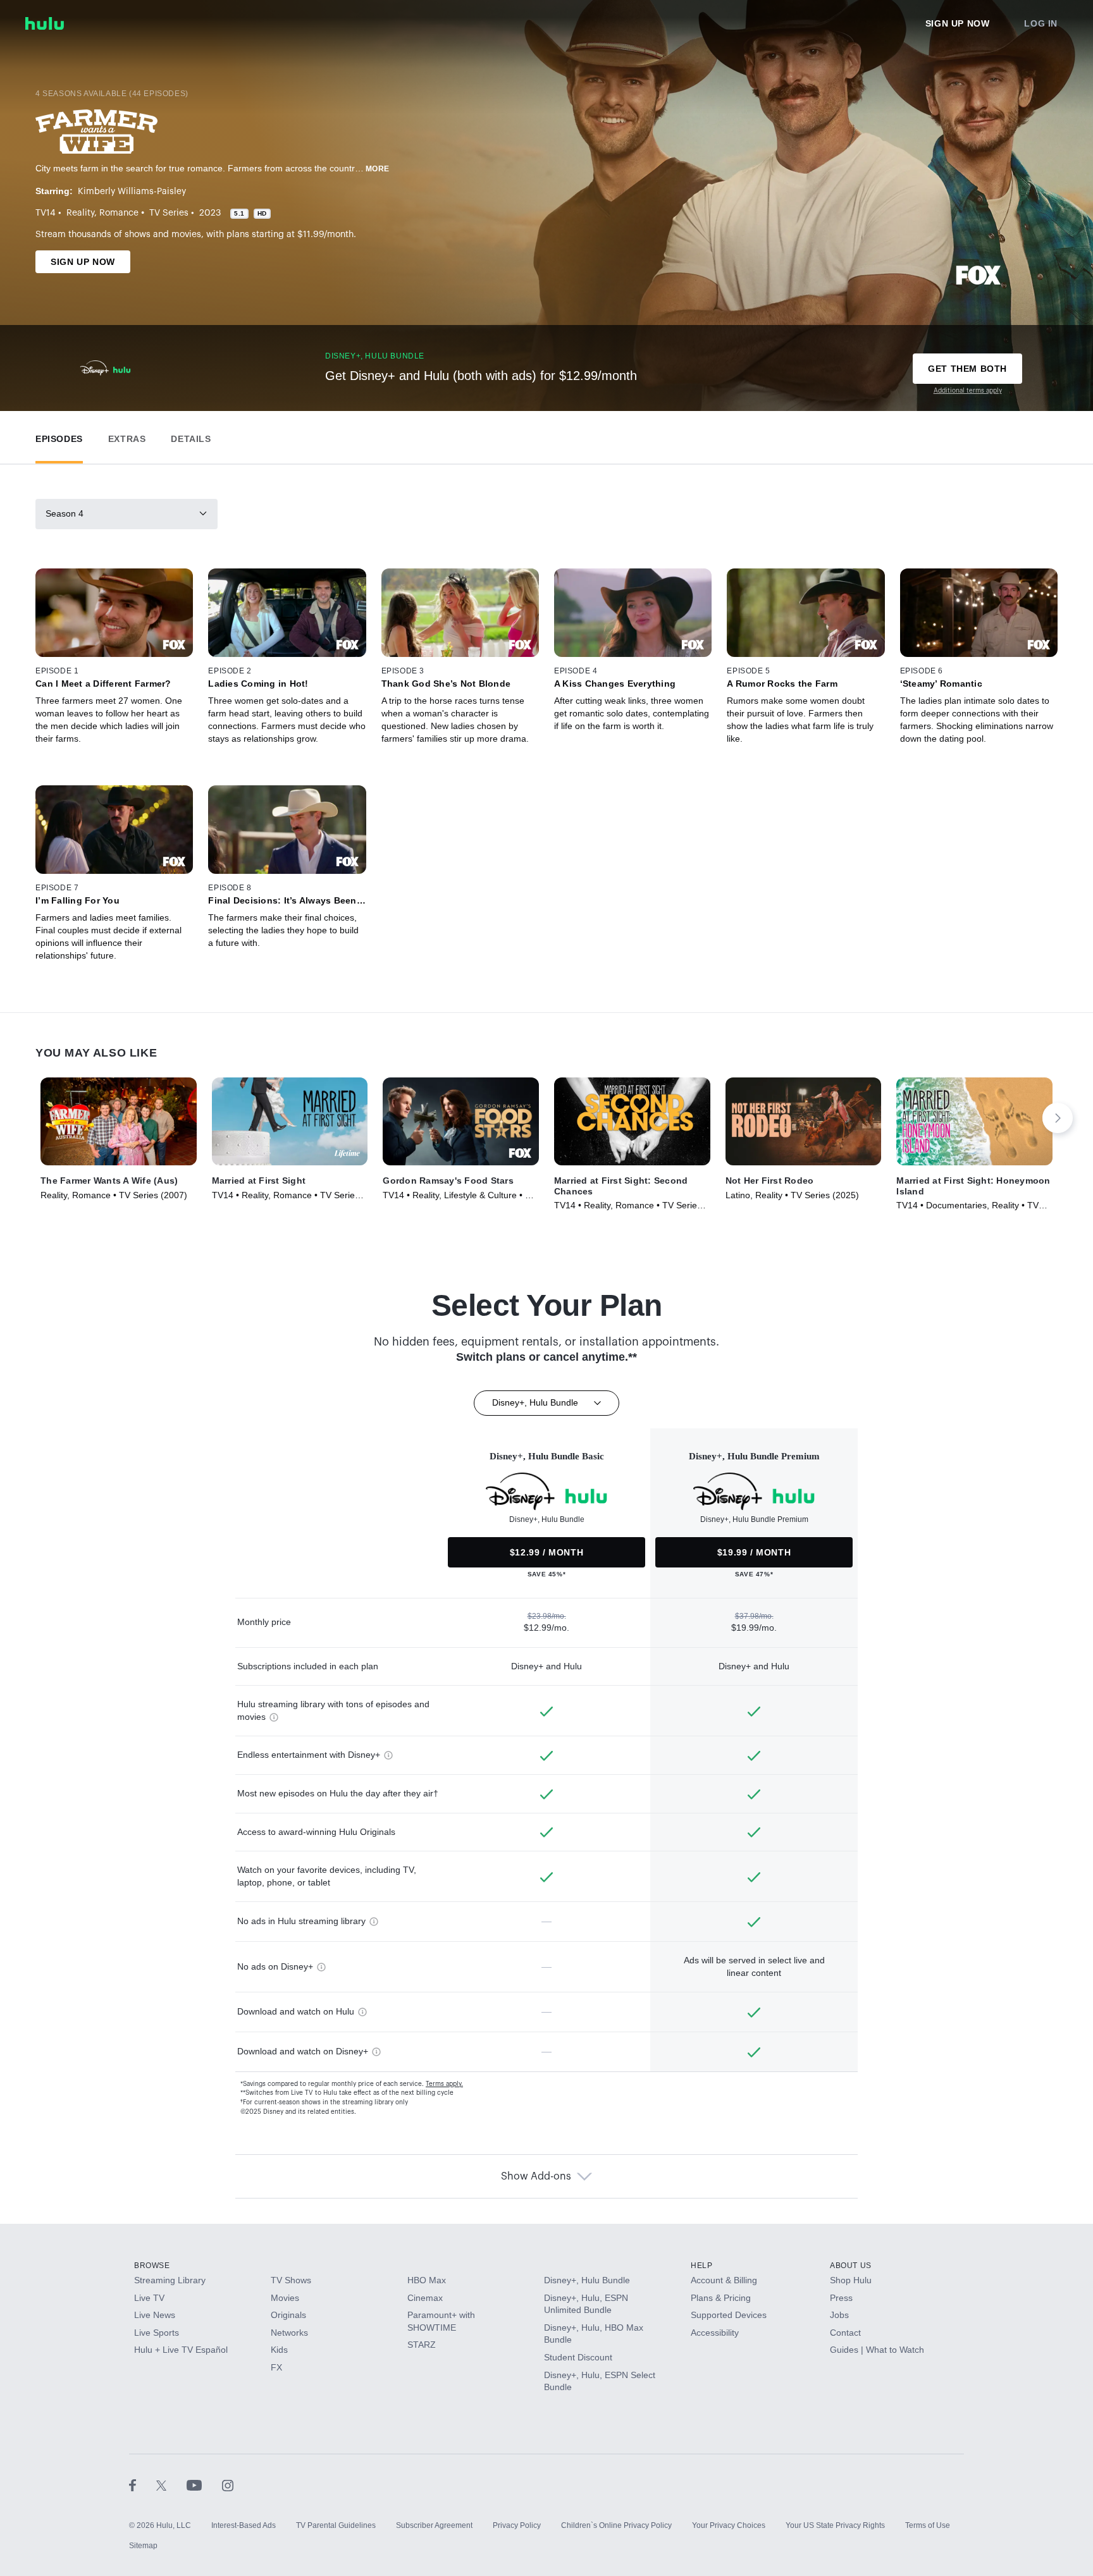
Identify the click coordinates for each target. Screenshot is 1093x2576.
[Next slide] (1058, 1118)
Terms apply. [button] (444, 2084)
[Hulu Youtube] (204, 2485)
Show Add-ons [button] (536, 2176)
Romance (119, 213)
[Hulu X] (171, 2485)
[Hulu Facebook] (143, 2485)
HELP (701, 2266)
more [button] (378, 169)
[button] (59, 436)
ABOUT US (851, 2266)
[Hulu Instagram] (228, 2485)
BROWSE (152, 2266)
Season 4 (65, 513)
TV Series (169, 213)
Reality (80, 213)
